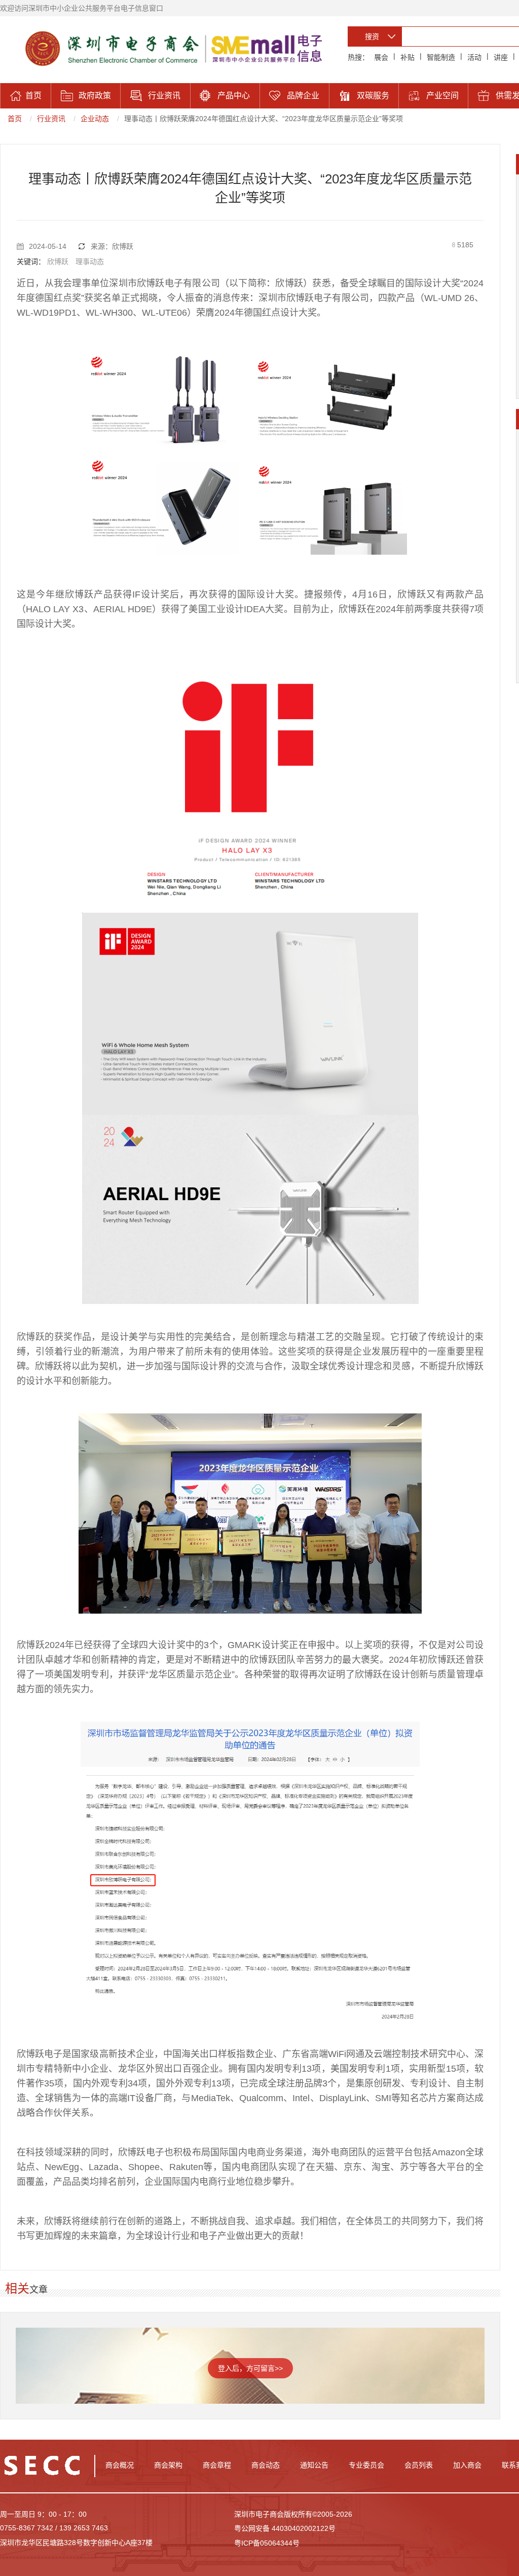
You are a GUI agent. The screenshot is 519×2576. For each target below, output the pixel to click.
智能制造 (441, 57)
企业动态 (95, 119)
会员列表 (419, 2465)
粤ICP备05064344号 (267, 2543)
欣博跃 (58, 262)
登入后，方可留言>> (250, 2368)
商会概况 (120, 2465)
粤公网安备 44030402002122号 (285, 2528)
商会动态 (266, 2465)
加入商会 (467, 2465)
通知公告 (314, 2465)
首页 (15, 119)
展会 (381, 57)
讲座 (501, 57)
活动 (474, 57)
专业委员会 (366, 2465)
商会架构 (168, 2465)
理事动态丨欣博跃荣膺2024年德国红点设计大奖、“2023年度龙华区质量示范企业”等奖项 (264, 119)
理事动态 (90, 262)
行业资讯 (51, 119)
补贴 (407, 57)
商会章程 (217, 2465)
